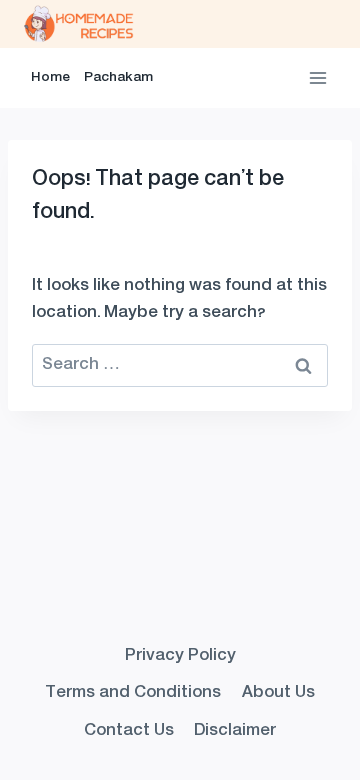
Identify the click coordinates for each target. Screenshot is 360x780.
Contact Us (129, 731)
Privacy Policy (180, 656)
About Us (278, 693)
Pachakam (118, 78)
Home (50, 78)
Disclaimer (235, 731)
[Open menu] (317, 77)
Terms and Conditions (133, 693)
